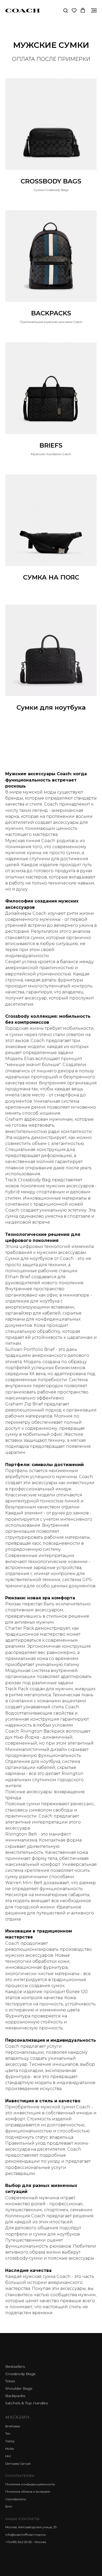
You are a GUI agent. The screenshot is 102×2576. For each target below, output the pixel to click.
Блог (9, 2506)
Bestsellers (15, 2366)
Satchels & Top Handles (27, 2403)
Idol (8, 2456)
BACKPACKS (51, 313)
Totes (10, 2381)
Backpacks (15, 2396)
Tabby (10, 2441)
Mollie (10, 2449)
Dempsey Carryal (18, 2464)
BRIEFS (51, 445)
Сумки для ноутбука (51, 708)
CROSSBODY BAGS (51, 181)
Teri (8, 2433)
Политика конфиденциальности (30, 2484)
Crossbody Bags (20, 2374)
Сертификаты (16, 2499)
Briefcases (13, 2426)
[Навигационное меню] (94, 10)
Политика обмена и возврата (28, 2491)
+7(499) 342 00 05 (18, 2542)
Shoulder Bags (19, 2388)
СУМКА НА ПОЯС (51, 577)
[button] (66, 10)
